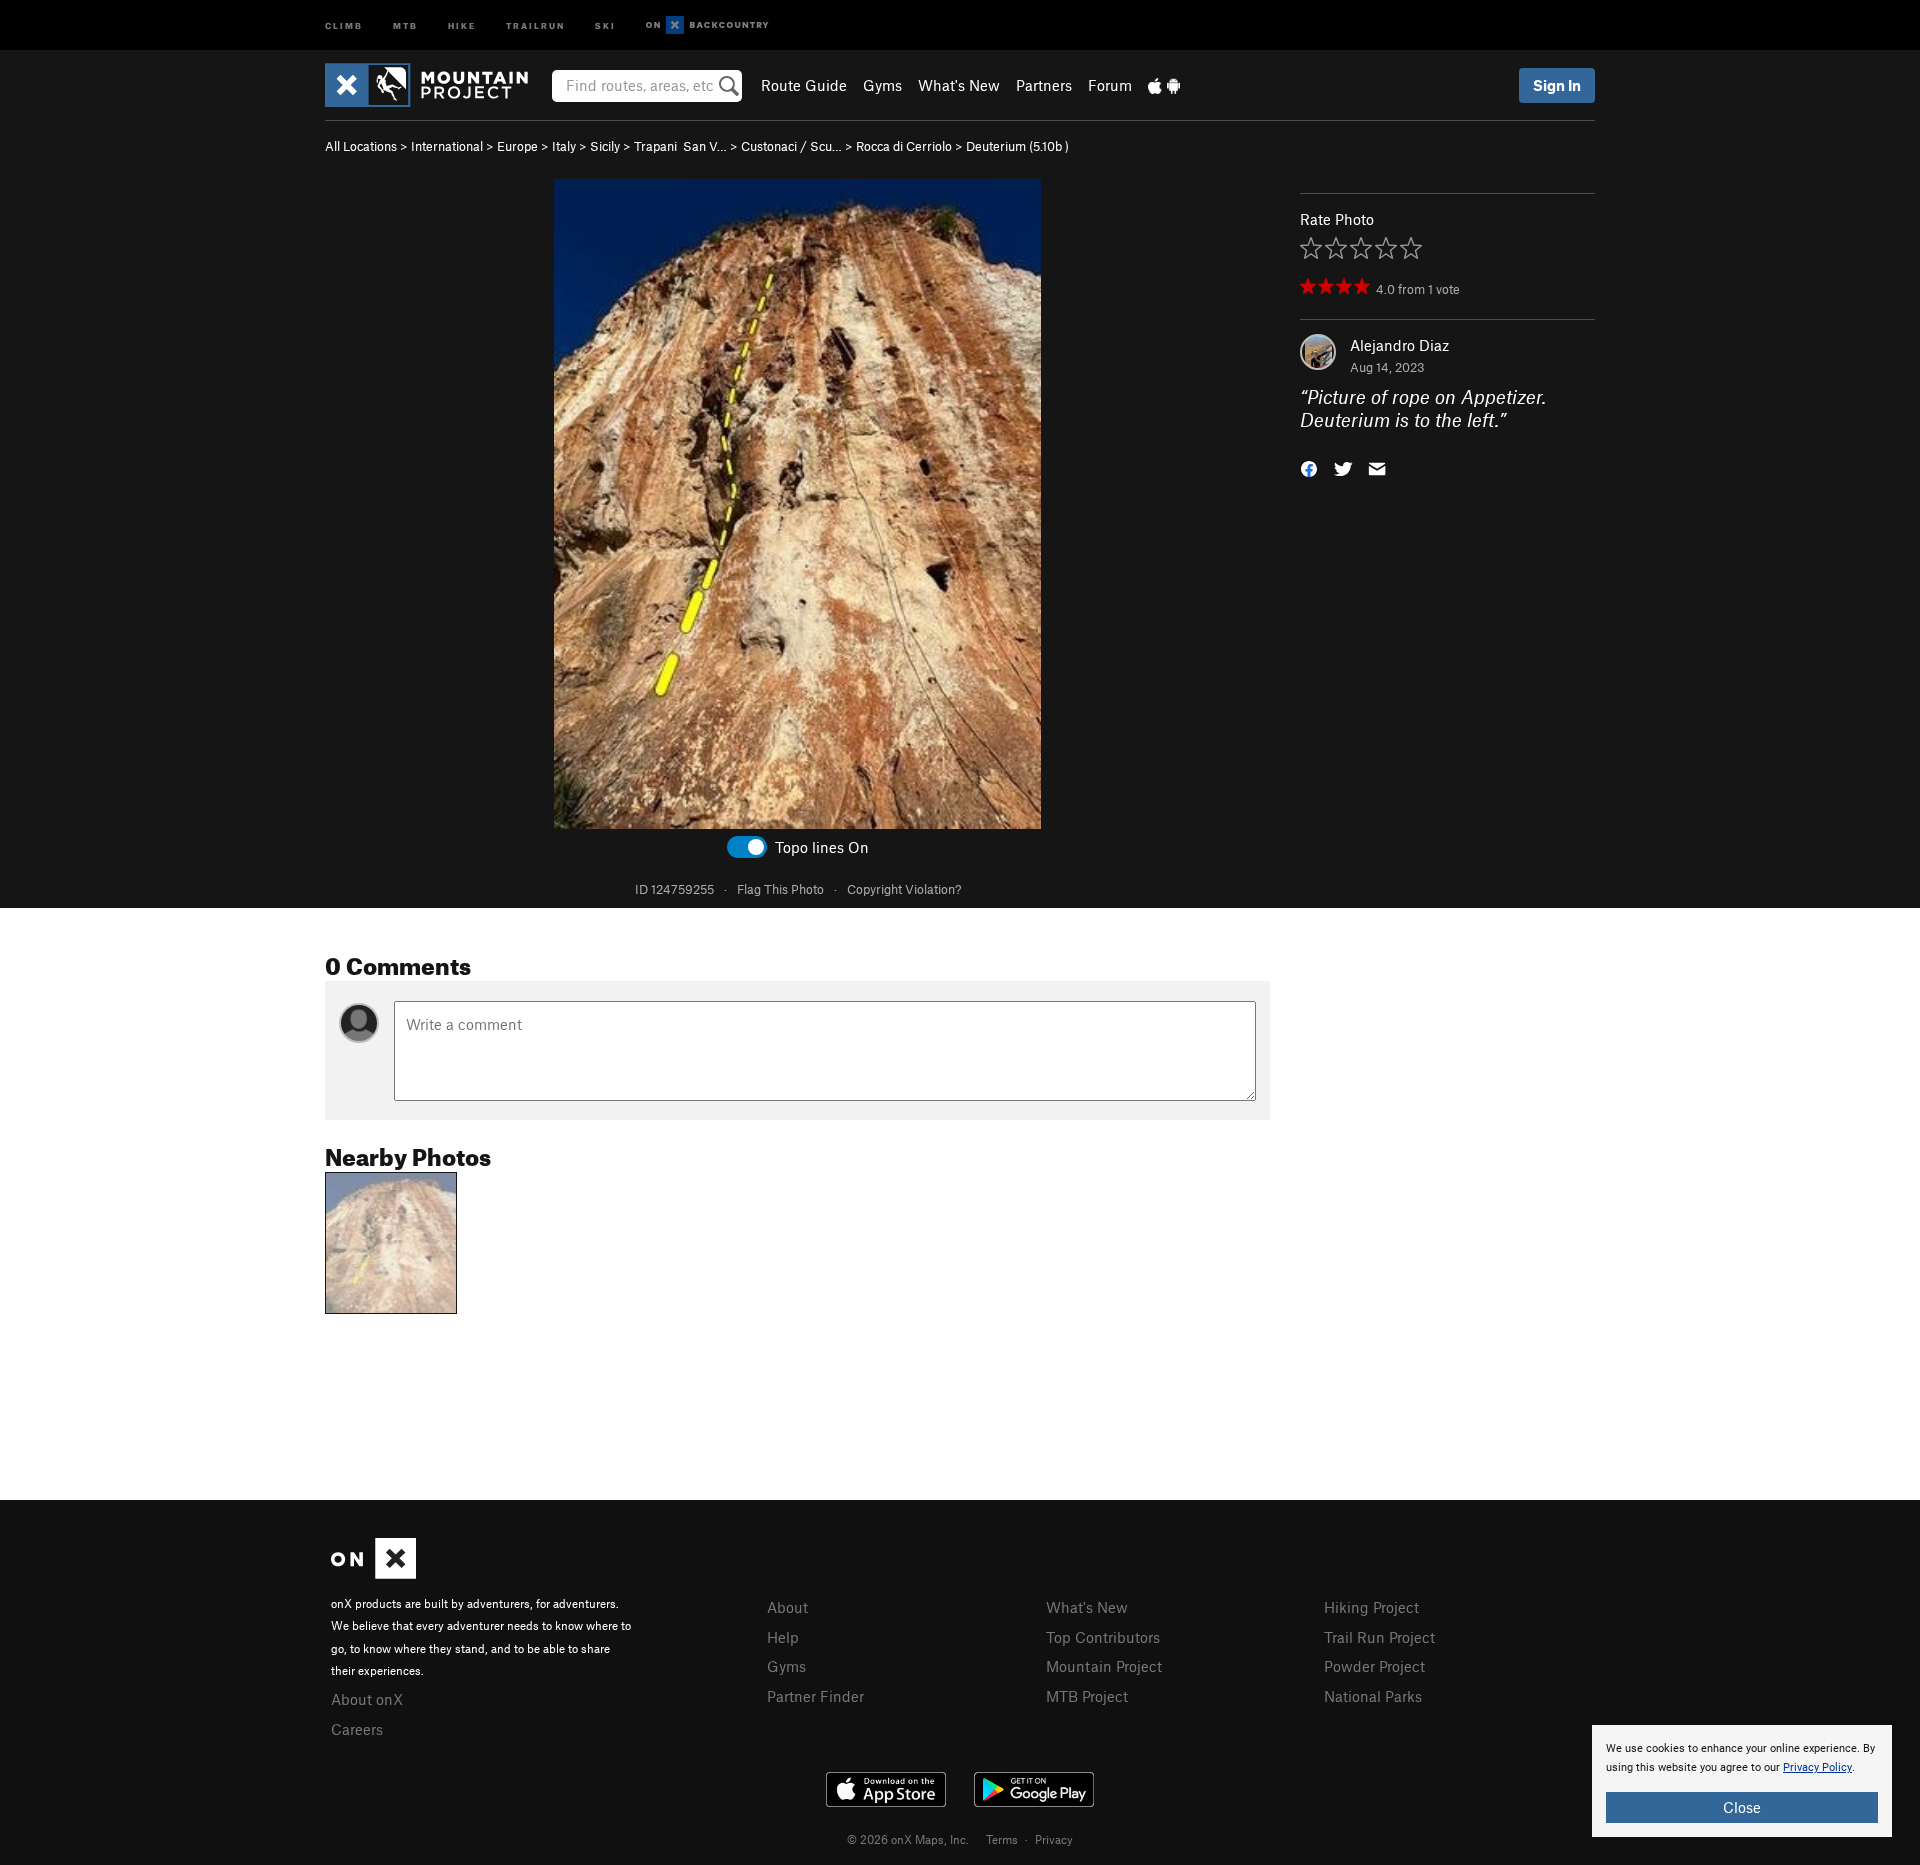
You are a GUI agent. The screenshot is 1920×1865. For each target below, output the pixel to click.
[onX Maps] (373, 1573)
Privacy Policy (1817, 1767)
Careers (357, 1729)
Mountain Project (1104, 1666)
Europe (517, 146)
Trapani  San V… (680, 146)
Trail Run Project (1379, 1637)
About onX (367, 1699)
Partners (1044, 85)
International (447, 146)
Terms (1002, 1839)
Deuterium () (1017, 146)
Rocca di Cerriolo (904, 146)
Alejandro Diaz (1399, 345)
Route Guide (804, 85)
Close (1742, 1807)
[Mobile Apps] (1164, 85)
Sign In (1557, 85)
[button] (1309, 466)
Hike (462, 24)
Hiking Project (1371, 1607)
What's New (959, 85)
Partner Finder (815, 1696)
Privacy (1054, 1839)
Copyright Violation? (904, 889)
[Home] (436, 85)
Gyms (882, 85)
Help (783, 1637)
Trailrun (535, 24)
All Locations (361, 146)
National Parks (1373, 1696)
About (787, 1607)
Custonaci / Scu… (791, 146)
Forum (1110, 85)
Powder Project (1374, 1666)
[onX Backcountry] (707, 25)
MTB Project (1087, 1696)
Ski (605, 24)
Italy (564, 146)
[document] (1742, 1781)
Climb (344, 24)
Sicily (605, 146)
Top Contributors (1103, 1637)
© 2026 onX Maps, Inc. (908, 1839)
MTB (405, 24)
